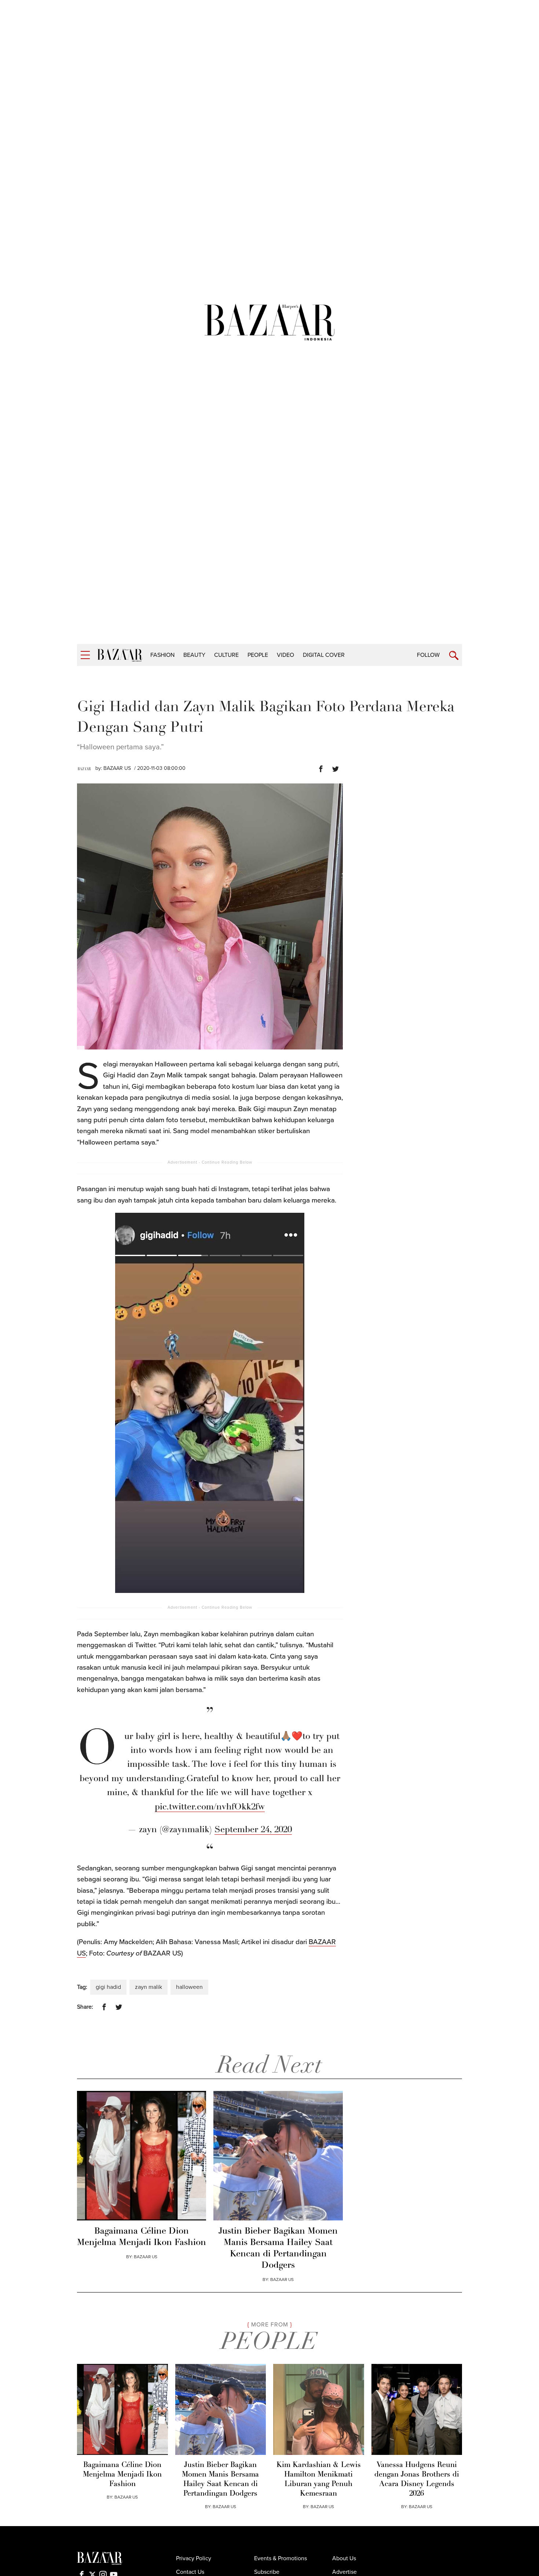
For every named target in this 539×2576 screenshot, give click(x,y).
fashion (162, 655)
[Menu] (85, 655)
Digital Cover (324, 655)
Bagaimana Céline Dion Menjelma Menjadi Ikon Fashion (142, 2237)
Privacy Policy (194, 2558)
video (285, 655)
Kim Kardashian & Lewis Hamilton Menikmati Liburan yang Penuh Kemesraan (319, 2479)
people (258, 655)
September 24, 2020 (253, 1830)
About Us (344, 2558)
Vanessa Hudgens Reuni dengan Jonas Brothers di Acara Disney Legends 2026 (417, 2479)
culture (226, 655)
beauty (194, 655)
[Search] (454, 656)
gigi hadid (108, 1987)
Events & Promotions (280, 2558)
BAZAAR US (117, 768)
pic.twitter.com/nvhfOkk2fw (210, 1807)
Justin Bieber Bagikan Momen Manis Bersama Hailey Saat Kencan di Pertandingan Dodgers (278, 2249)
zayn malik (148, 1987)
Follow (428, 655)
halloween (189, 1987)
